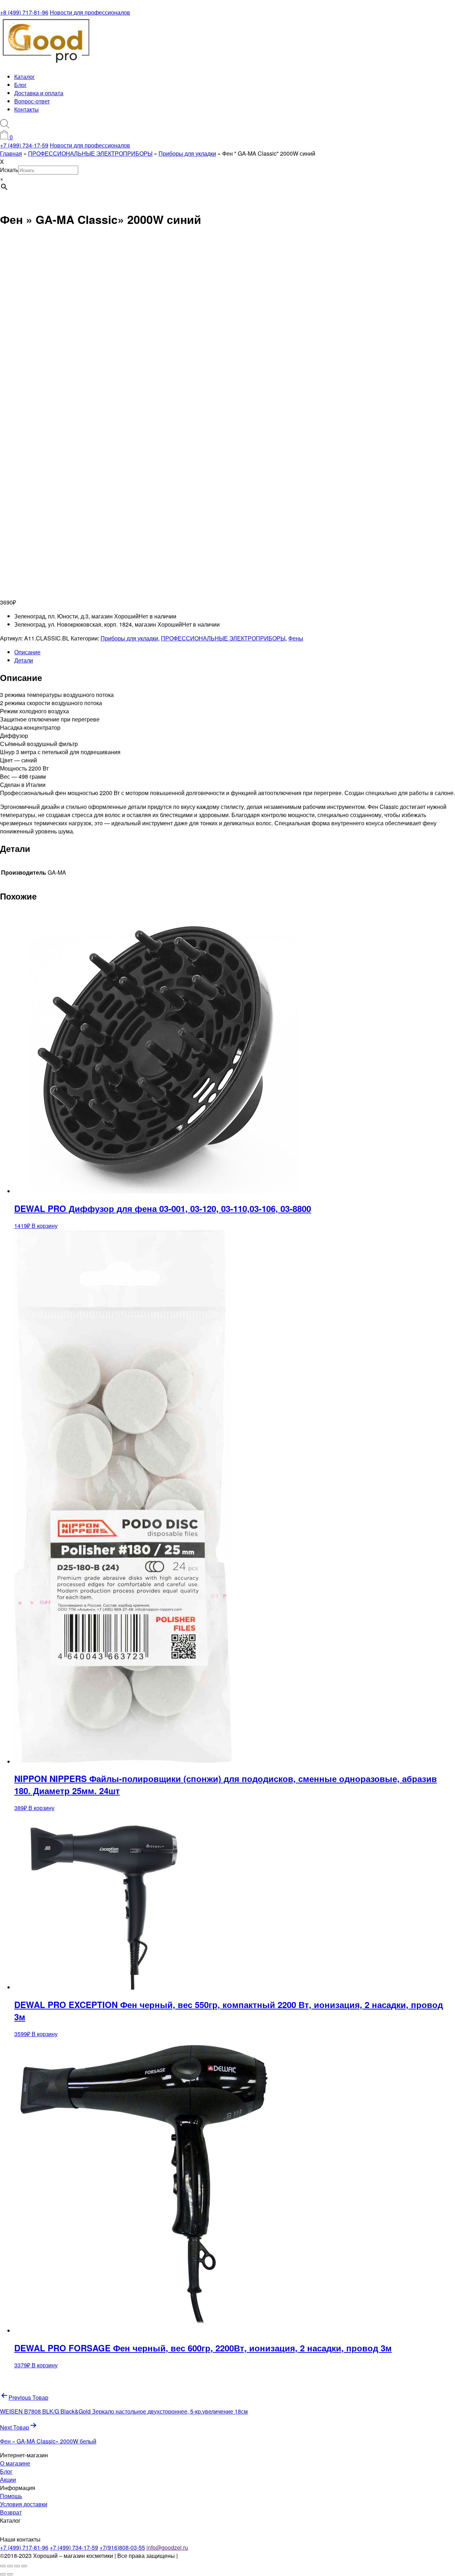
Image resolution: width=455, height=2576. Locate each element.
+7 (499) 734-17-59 (24, 145)
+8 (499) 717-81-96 (24, 12)
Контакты (26, 109)
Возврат (11, 2512)
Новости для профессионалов (90, 12)
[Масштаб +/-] (3, 2566)
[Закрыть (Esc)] (24, 2566)
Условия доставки (24, 2504)
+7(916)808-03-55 (122, 2547)
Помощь (11, 2496)
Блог (20, 85)
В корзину (45, 1226)
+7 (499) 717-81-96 (24, 2547)
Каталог (25, 77)
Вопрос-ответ (32, 101)
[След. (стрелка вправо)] (10, 2574)
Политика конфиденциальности (221, 2556)
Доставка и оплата (39, 93)
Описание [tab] (27, 652)
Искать (9, 170)
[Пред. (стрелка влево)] (3, 2574)
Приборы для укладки (129, 638)
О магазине (15, 2463)
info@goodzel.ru (167, 2547)
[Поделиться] (17, 2566)
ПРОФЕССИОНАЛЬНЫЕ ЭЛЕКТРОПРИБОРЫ (223, 638)
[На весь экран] (10, 2566)
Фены (296, 638)
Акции (8, 2480)
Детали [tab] (24, 660)
